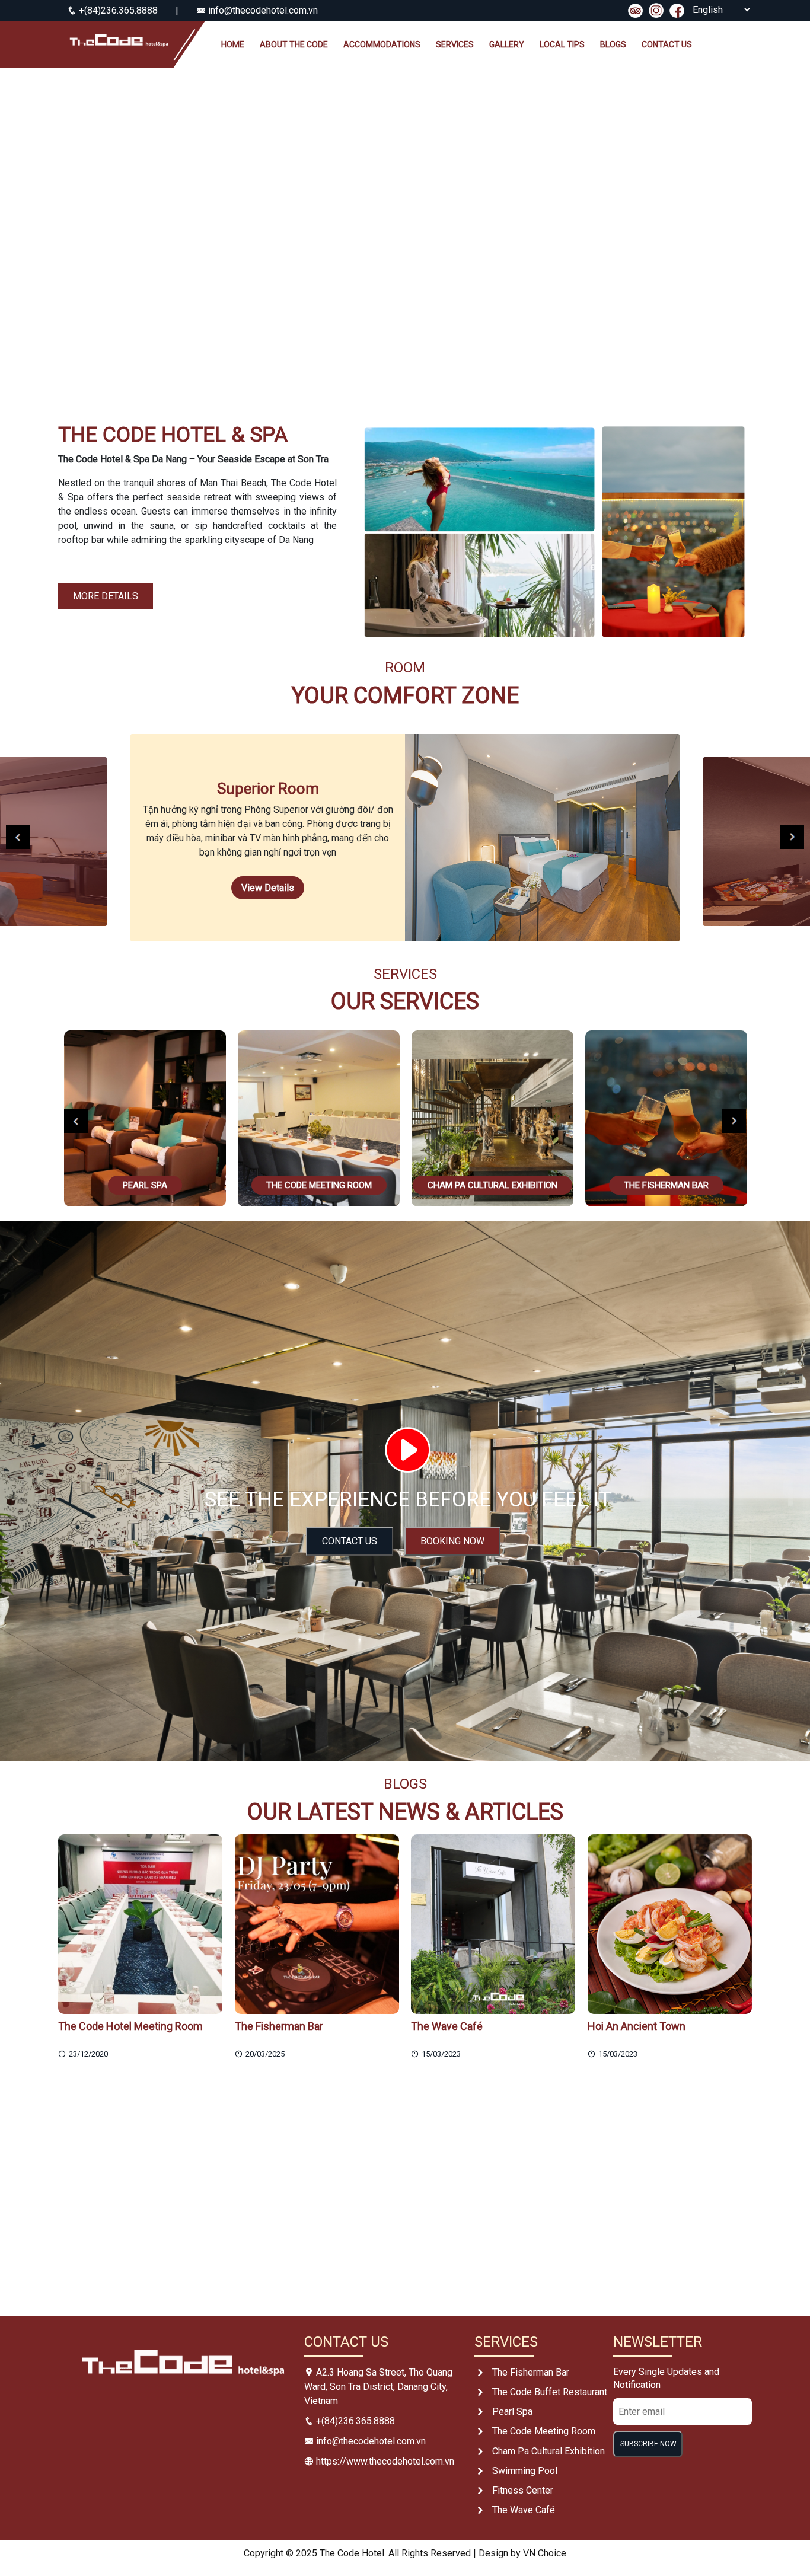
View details (268, 888)
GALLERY (507, 44)
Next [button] (792, 837)
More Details (106, 596)
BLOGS (613, 44)
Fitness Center (523, 2490)
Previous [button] (18, 837)
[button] (61, 234)
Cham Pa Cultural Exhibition (548, 2451)
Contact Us (350, 1541)
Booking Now (452, 1541)
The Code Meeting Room (544, 2431)
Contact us (667, 44)
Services (455, 44)
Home (233, 44)
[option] (405, 838)
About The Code (294, 44)
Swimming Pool (525, 2471)
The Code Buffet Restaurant (550, 2392)
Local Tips (562, 44)
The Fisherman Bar (531, 2372)
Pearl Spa (512, 2411)
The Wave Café (524, 2510)
